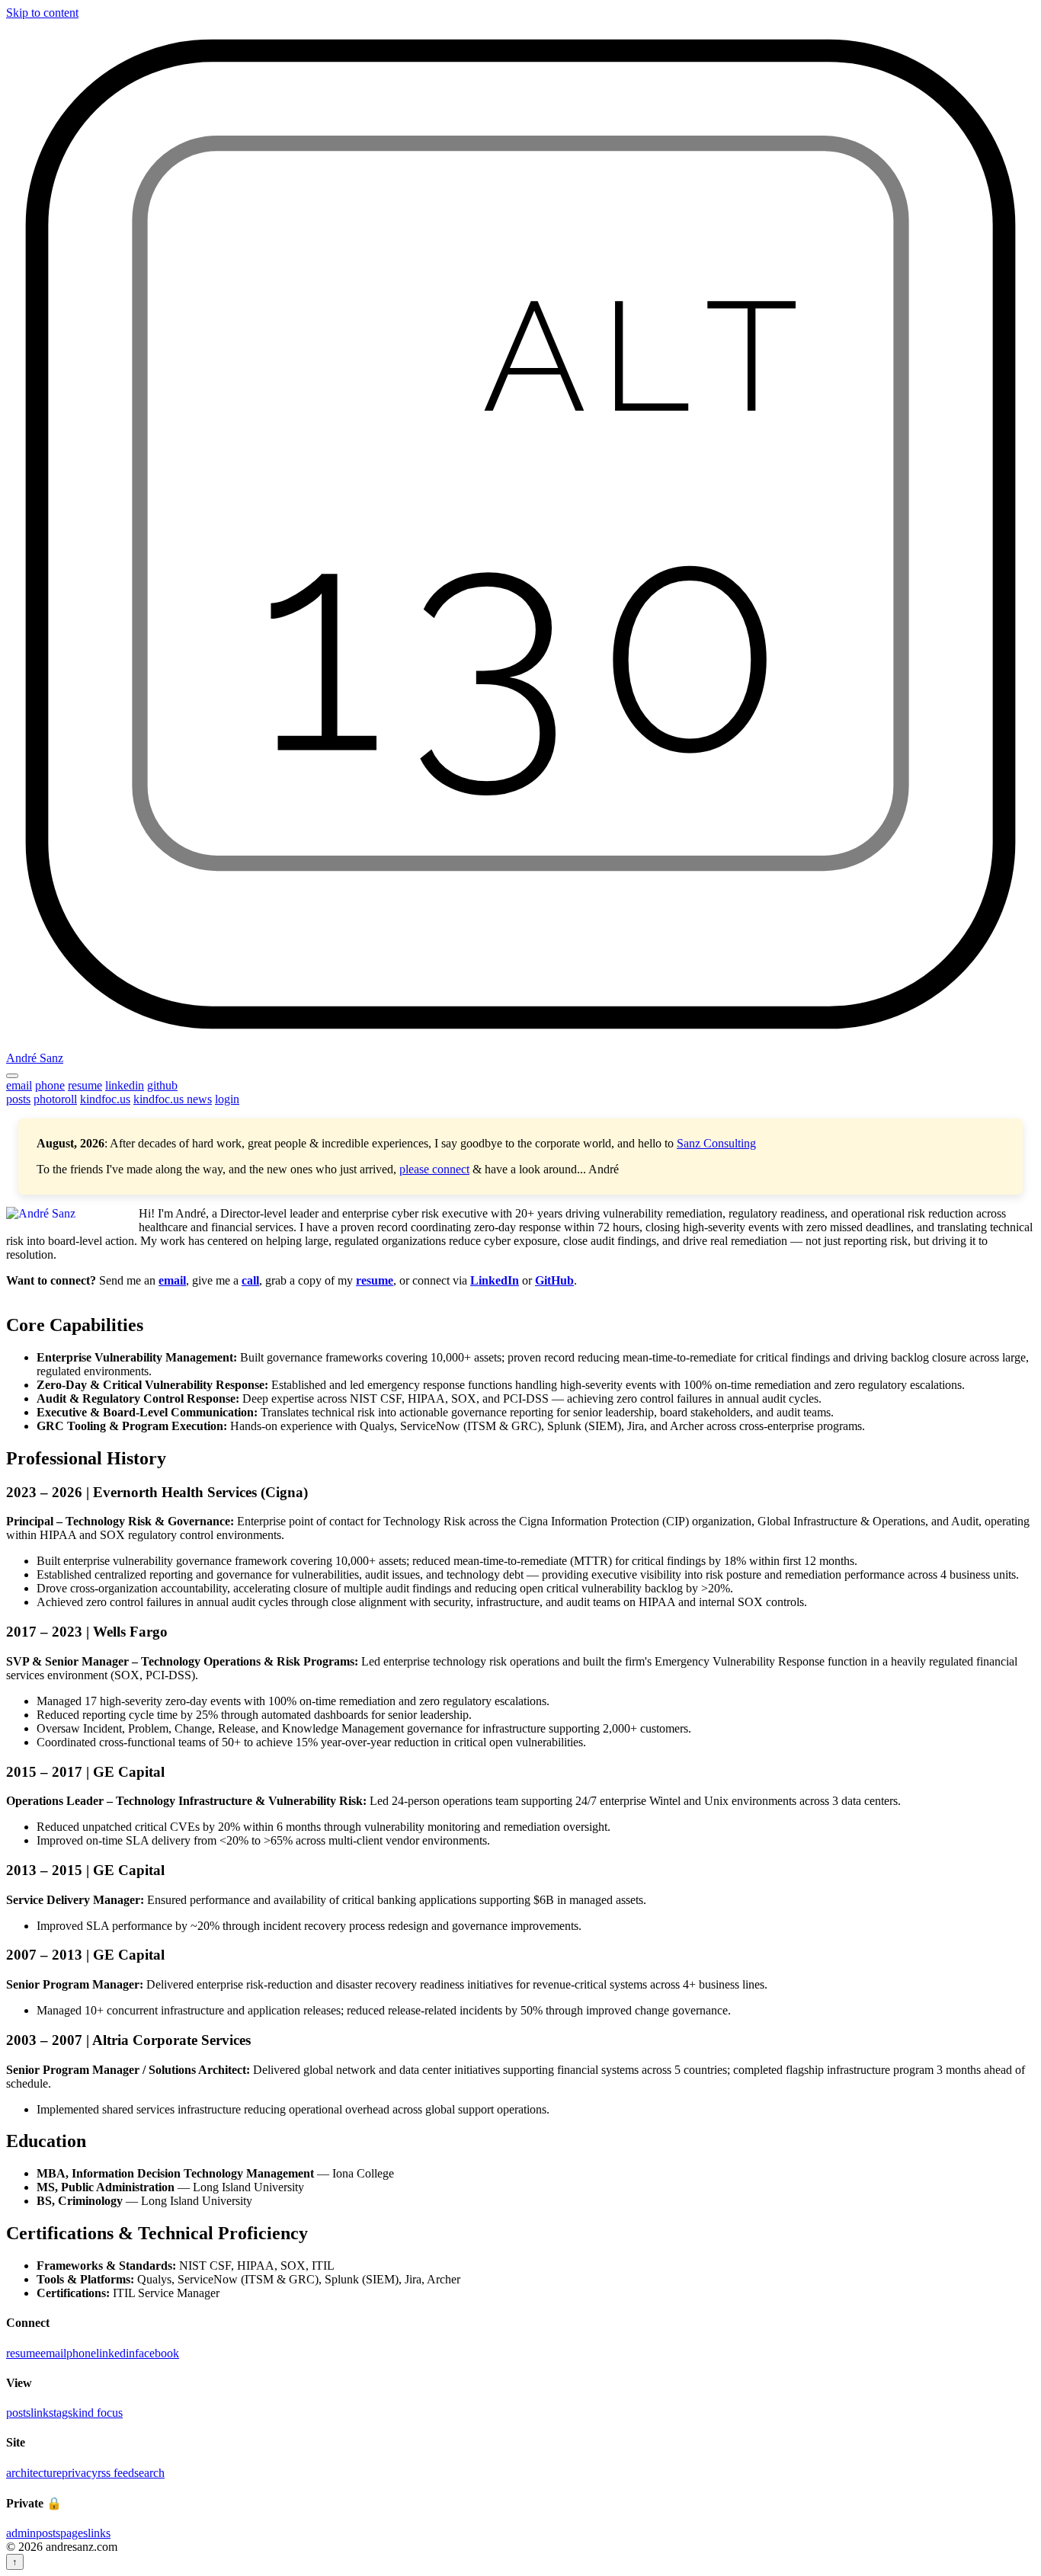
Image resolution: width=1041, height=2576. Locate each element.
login (227, 1099)
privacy (80, 2473)
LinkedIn (495, 1280)
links (42, 2413)
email (19, 1085)
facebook (157, 2353)
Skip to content (42, 13)
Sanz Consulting (716, 1143)
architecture (34, 2473)
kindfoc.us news (173, 1099)
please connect (434, 1169)
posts (18, 1099)
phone (50, 1085)
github (162, 1085)
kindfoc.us (105, 1099)
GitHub (554, 1280)
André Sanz (35, 1058)
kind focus (98, 2413)
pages (74, 2533)
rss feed (116, 2473)
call (250, 1280)
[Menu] (12, 1076)
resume (85, 1085)
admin (21, 2533)
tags (63, 2413)
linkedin (125, 1085)
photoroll (55, 1099)
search (149, 2473)
